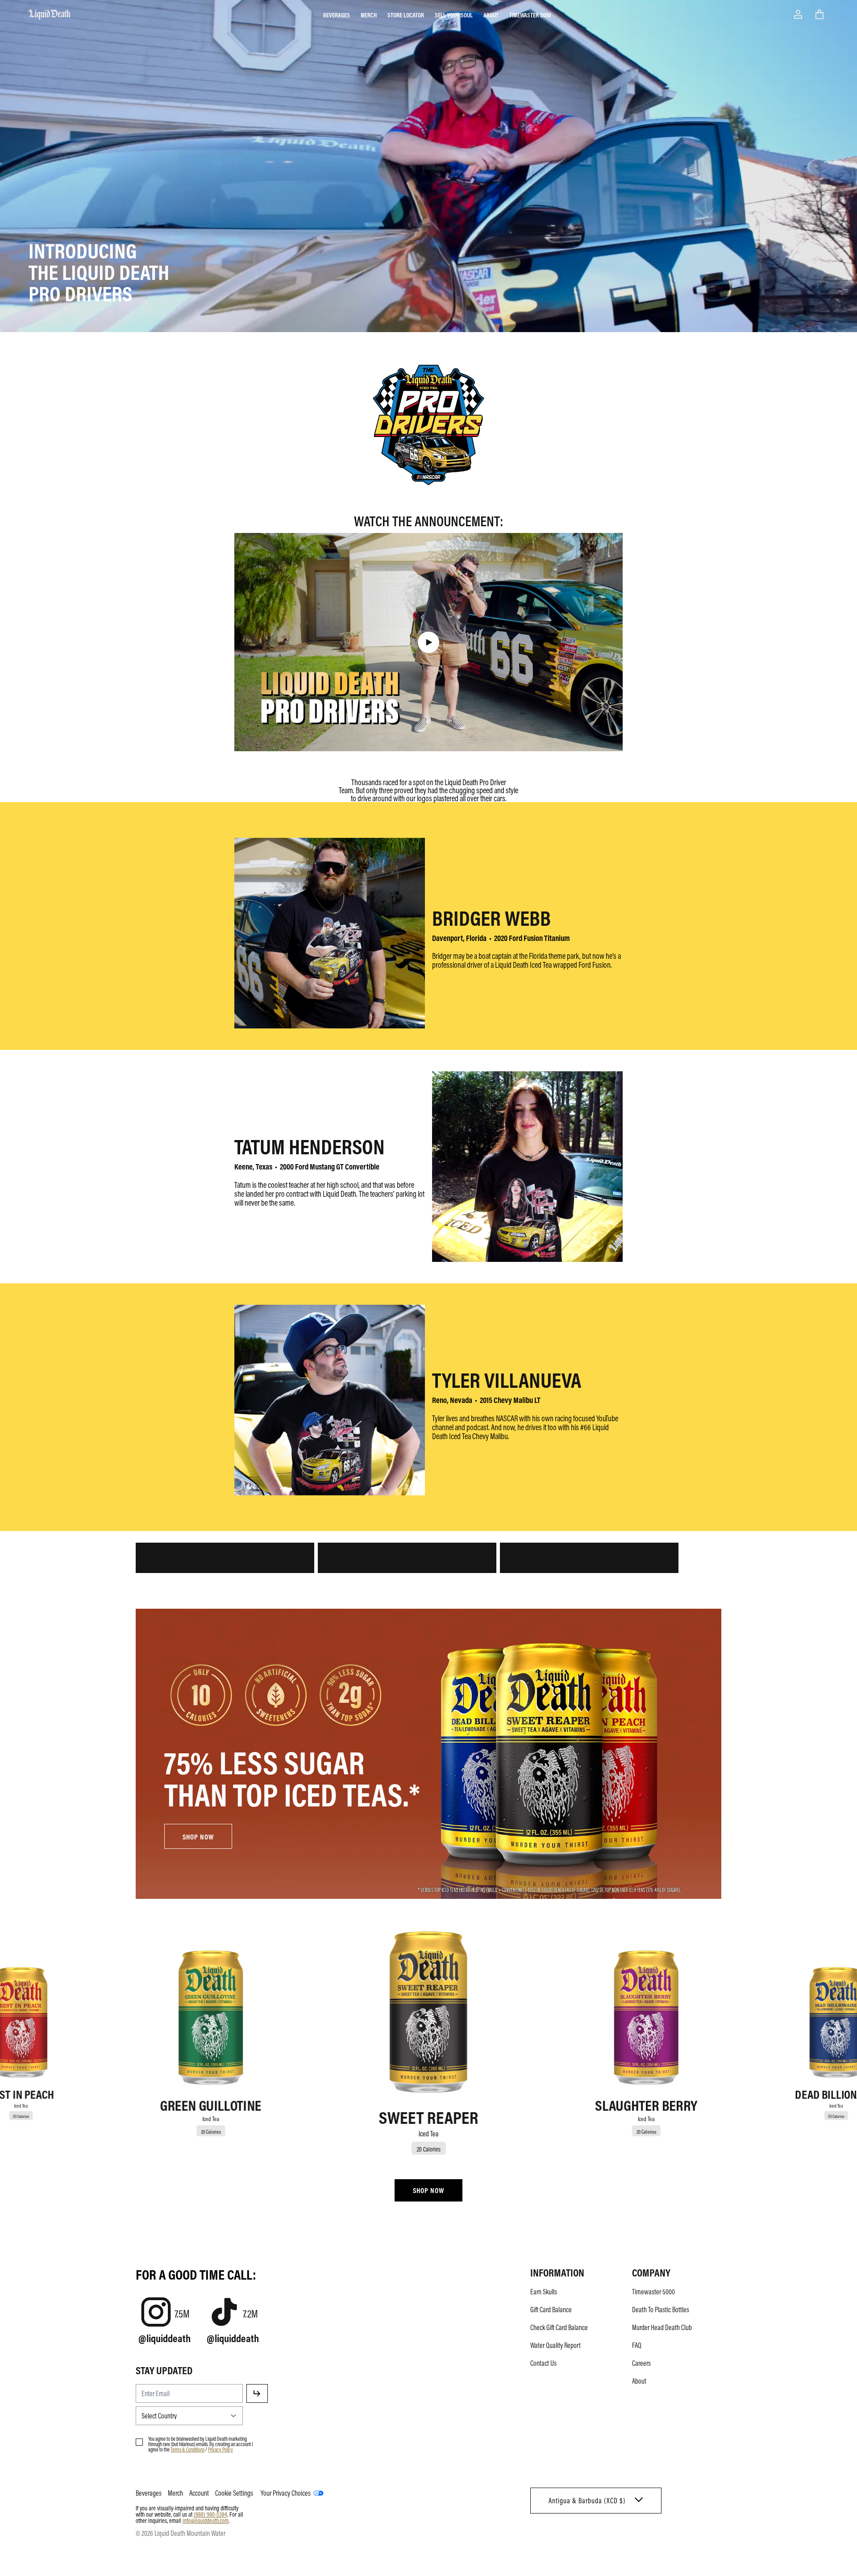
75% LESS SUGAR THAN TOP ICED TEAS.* (292, 1777)
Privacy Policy (220, 2449)
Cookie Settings (234, 2493)
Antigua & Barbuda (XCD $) (587, 2501)
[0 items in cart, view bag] (820, 14)
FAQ (637, 2345)
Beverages (337, 15)
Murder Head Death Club (662, 2327)
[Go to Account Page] (798, 14)
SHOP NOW (198, 1837)
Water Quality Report (555, 2345)
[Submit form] (257, 2393)
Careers (641, 2363)
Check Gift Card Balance (559, 2327)
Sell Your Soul (454, 15)
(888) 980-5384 (210, 2514)
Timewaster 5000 (530, 15)
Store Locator (406, 15)
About (491, 15)
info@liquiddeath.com (206, 2520)
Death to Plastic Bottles (661, 2310)
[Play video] (428, 642)
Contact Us (543, 2363)
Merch (369, 15)
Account (199, 2493)
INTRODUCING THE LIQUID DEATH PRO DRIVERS (99, 271)
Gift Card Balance (551, 2310)
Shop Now (428, 2190)
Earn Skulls (544, 2292)
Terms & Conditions (187, 2449)
